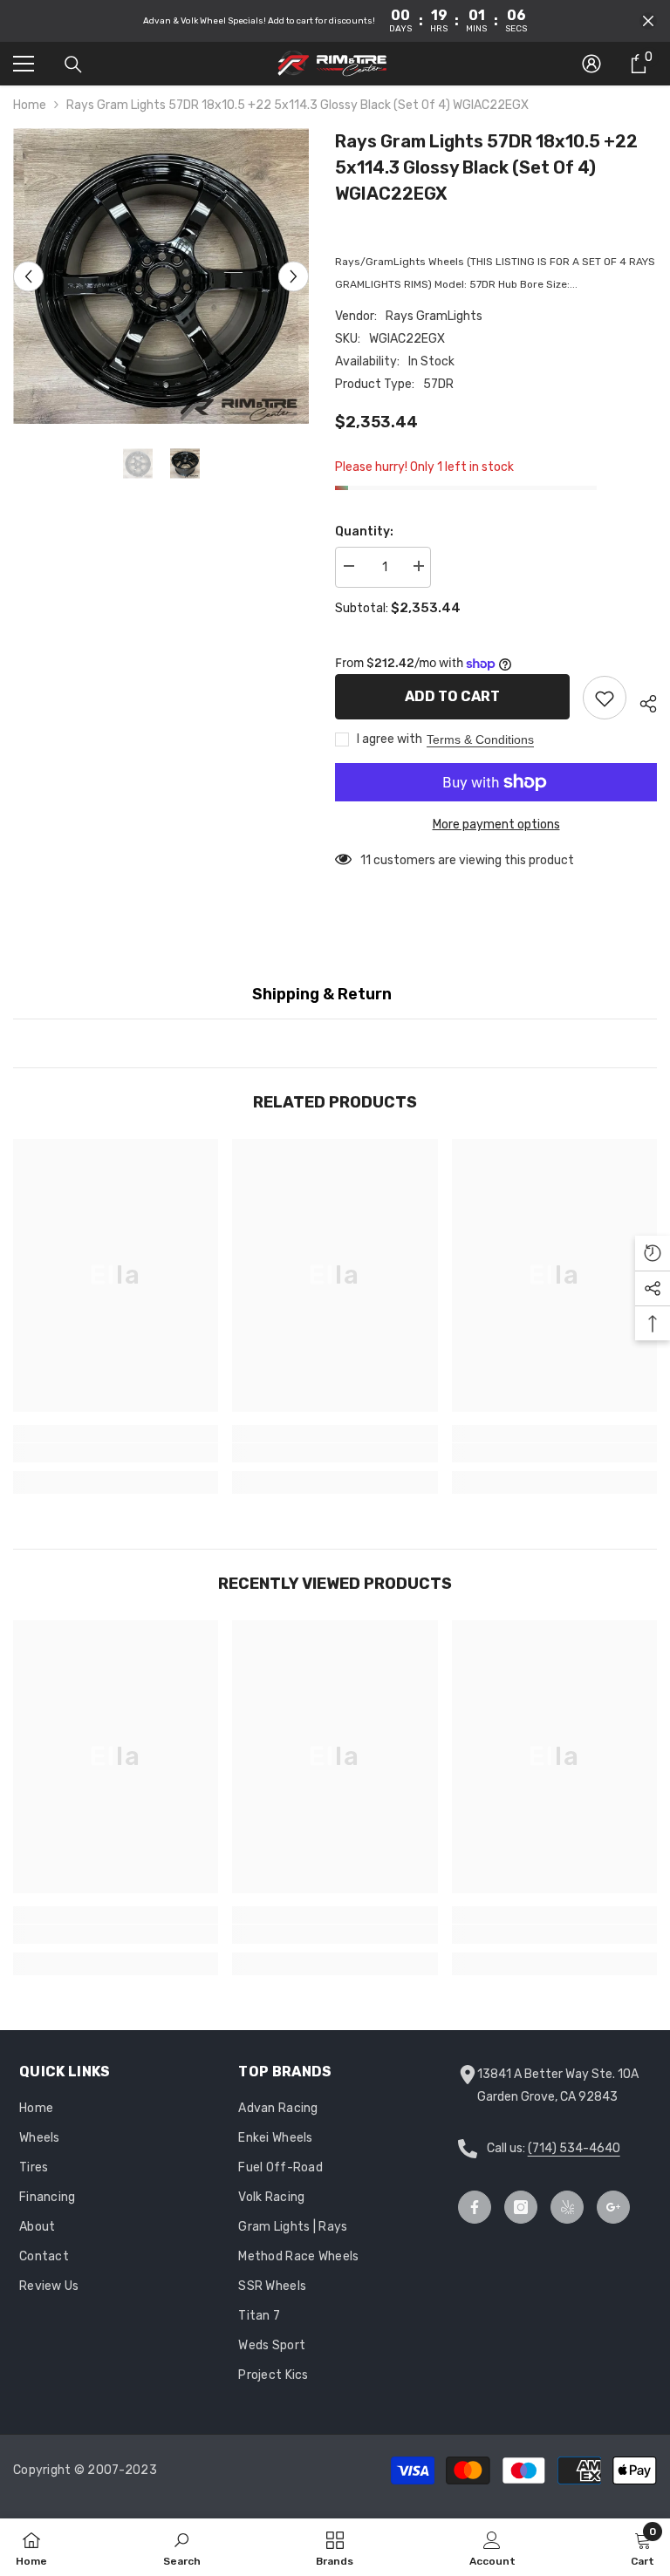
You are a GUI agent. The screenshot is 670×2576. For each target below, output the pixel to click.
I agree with (390, 739)
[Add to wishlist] (605, 698)
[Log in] (591, 64)
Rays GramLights (434, 316)
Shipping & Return (322, 994)
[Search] (73, 65)
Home (30, 105)
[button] (648, 21)
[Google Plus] (613, 2207)
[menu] (24, 64)
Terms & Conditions (480, 739)
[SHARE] (642, 701)
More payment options (496, 825)
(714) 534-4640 (574, 2148)
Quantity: (364, 532)
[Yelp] (567, 2207)
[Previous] (28, 276)
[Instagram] (521, 2207)
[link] (116, 1453)
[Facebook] (475, 2207)
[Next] (294, 276)
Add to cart (452, 696)
